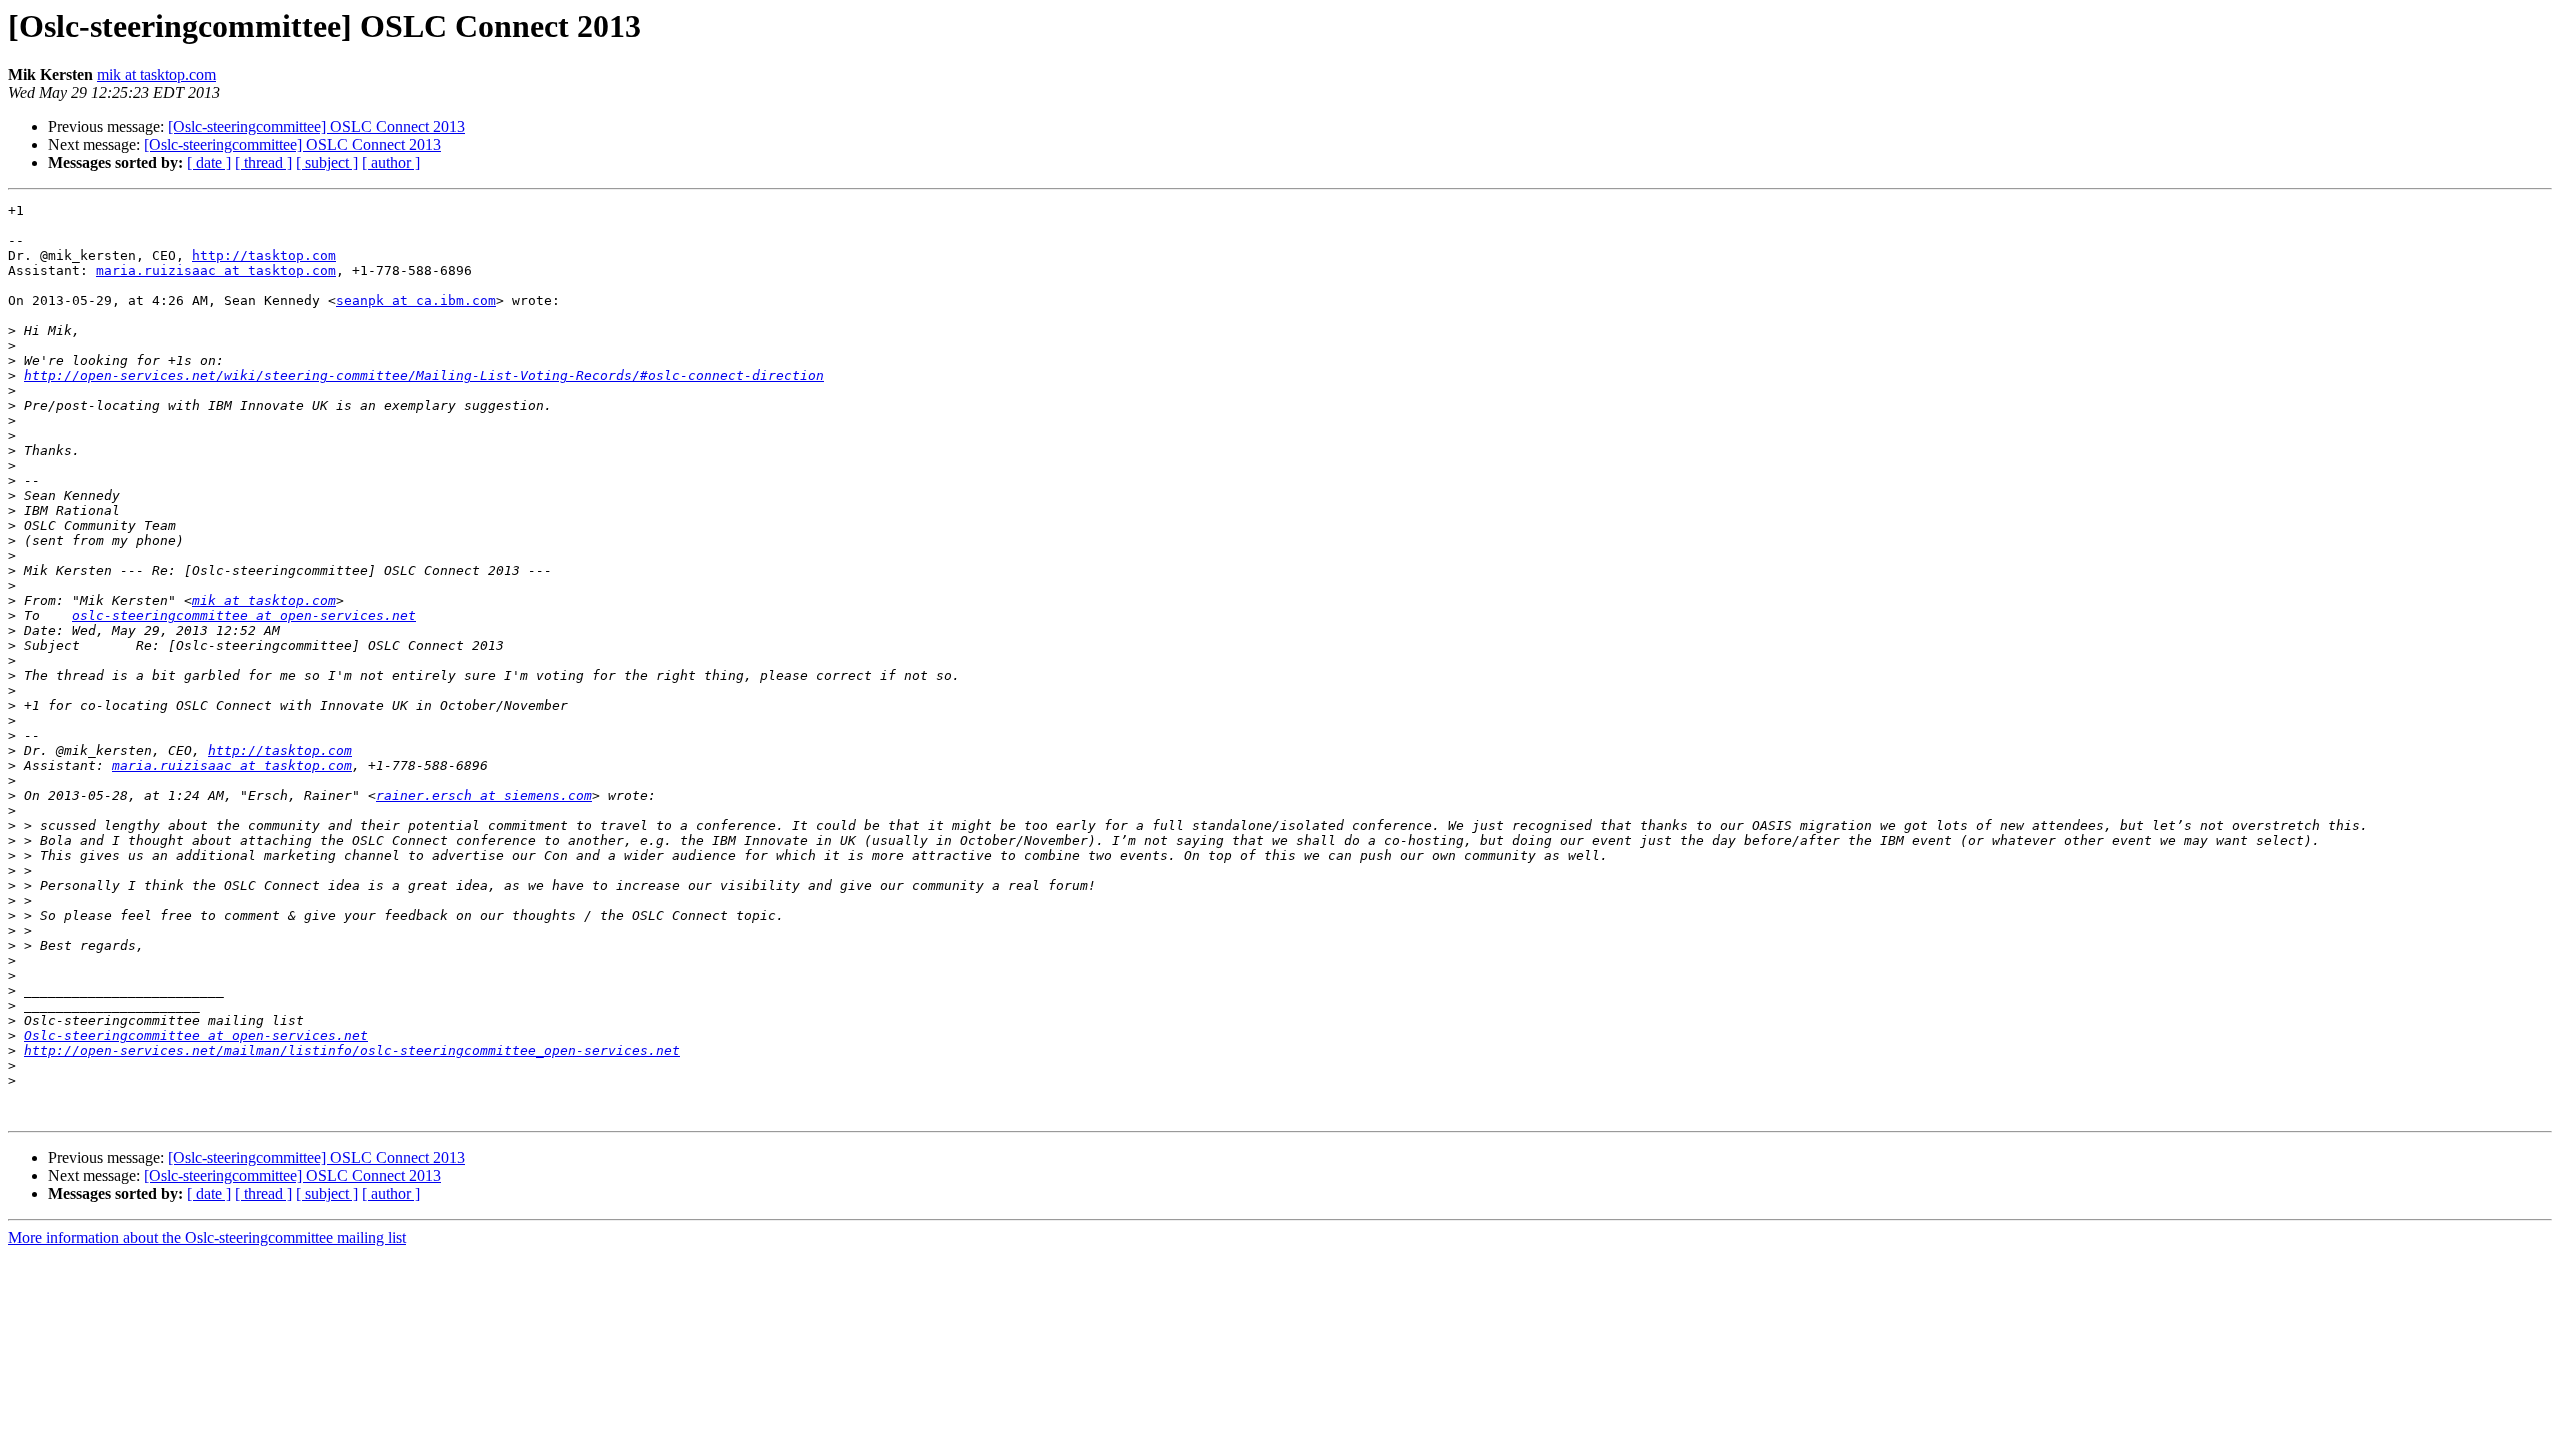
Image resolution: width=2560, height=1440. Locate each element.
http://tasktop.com (264, 255)
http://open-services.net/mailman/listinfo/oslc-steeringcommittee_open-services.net (352, 1050)
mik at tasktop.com (156, 74)
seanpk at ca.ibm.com (416, 300)
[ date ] (209, 162)
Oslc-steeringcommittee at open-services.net (196, 1035)
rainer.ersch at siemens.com (484, 795)
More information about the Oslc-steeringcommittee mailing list (207, 1237)
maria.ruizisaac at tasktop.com (216, 270)
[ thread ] (263, 162)
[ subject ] (327, 162)
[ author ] (391, 162)
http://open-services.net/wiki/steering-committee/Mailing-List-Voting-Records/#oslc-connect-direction (424, 375)
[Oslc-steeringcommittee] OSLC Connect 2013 (316, 126)
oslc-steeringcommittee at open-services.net (244, 615)
